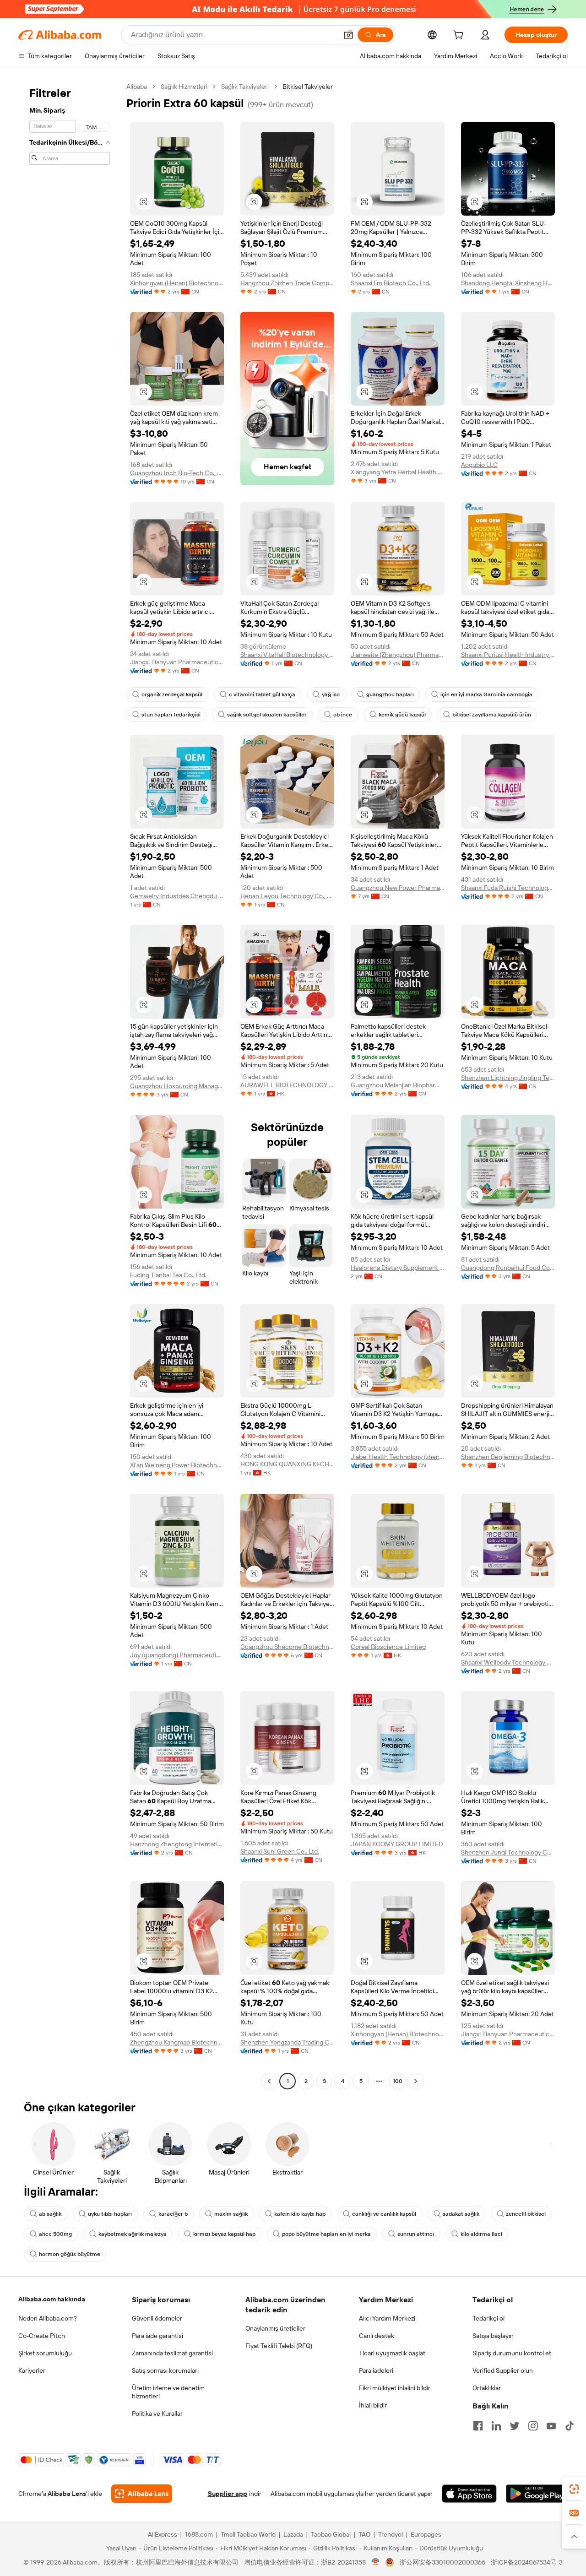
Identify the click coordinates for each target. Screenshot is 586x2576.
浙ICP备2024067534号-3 (527, 2562)
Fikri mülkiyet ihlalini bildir (395, 2388)
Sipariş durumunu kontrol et (512, 2353)
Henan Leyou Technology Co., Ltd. (287, 896)
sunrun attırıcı (416, 2234)
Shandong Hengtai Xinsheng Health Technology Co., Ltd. (508, 283)
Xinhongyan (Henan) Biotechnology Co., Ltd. (177, 283)
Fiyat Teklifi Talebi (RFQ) (279, 2346)
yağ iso (331, 694)
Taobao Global (331, 2534)
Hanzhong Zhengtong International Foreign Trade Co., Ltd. (177, 1844)
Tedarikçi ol (488, 2318)
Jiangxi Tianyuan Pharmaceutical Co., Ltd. (177, 662)
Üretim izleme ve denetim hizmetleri (168, 2392)
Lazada (293, 2534)
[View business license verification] (376, 2562)
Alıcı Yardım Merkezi (387, 2318)
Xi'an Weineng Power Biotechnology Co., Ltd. (177, 1465)
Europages (426, 2534)
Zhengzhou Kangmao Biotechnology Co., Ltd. (177, 2042)
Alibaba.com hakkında (52, 2299)
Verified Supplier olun (503, 2370)
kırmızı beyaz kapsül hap (224, 2234)
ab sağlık (50, 2214)
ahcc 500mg (55, 2234)
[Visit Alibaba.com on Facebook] (478, 2426)
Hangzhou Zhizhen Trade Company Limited (287, 283)
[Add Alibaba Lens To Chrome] (142, 2494)
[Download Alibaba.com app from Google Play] (537, 2494)
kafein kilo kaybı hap (300, 2214)
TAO (364, 2534)
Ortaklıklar (487, 2388)
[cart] (460, 36)
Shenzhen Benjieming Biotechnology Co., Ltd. (508, 1457)
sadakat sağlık (461, 2214)
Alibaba (137, 87)
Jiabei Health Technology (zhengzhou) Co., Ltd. (398, 1457)
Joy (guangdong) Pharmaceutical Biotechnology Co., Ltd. (177, 1655)
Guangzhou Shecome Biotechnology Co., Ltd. (287, 1647)
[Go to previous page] (269, 2081)
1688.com (199, 2534)
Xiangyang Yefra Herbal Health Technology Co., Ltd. (398, 472)
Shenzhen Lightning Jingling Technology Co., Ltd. (508, 1078)
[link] (574, 2489)
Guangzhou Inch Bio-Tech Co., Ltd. (177, 473)
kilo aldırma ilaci (481, 2234)
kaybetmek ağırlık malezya (133, 2234)
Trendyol (391, 2534)
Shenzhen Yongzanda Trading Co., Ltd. (287, 2042)
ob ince (343, 715)
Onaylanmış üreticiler (275, 2328)
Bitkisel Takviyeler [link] (308, 87)
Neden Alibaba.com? (48, 2318)
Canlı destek (377, 2336)
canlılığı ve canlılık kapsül (384, 2214)
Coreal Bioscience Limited (388, 1647)
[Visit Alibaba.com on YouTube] (551, 2426)
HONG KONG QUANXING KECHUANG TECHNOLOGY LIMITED (287, 1464)
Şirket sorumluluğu (45, 2353)
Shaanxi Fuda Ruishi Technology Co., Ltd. (508, 888)
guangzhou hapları (390, 694)
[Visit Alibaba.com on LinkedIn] (496, 2426)
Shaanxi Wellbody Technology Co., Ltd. (508, 1662)
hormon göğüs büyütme (70, 2254)
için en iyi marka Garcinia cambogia (486, 694)
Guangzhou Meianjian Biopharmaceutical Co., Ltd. (398, 1085)
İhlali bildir (373, 2405)
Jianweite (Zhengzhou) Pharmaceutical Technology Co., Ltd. (398, 655)
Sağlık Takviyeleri (245, 87)
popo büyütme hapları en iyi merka (326, 2234)
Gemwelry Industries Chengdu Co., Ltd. (177, 896)
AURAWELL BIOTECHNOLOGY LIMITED (287, 1085)
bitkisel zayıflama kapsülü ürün (492, 715)
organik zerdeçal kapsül (172, 694)
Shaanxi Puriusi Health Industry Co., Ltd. (508, 655)
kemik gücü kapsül (402, 715)
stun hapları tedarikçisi (171, 715)
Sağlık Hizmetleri (184, 87)
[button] (348, 35)
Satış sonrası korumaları (165, 2370)
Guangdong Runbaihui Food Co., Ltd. (508, 1268)
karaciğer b (173, 2214)
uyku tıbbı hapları (110, 2214)
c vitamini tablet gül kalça (262, 694)
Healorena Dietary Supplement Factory (398, 1268)
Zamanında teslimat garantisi (172, 2353)
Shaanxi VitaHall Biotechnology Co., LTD (287, 655)
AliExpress (163, 2534)
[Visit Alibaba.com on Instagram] (533, 2426)
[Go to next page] (416, 2081)
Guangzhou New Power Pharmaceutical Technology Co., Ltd (398, 888)
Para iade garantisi (157, 2336)
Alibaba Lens (67, 2494)
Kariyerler (32, 2370)
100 (398, 2081)
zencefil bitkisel (526, 2214)
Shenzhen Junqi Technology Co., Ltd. (508, 1852)
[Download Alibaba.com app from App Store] (469, 2494)
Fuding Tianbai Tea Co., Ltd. (168, 1275)
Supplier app (228, 2494)
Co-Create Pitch (42, 2336)
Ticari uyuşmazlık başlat (392, 2353)
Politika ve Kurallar (157, 2413)
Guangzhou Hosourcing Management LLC (177, 1086)
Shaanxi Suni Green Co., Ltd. (280, 1851)
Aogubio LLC (479, 465)
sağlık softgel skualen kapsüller (267, 715)
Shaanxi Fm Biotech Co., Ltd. (391, 283)
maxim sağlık (231, 2214)
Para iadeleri (376, 2370)
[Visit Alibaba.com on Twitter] (515, 2426)
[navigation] (70, 1085)
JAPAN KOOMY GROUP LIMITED (397, 1844)
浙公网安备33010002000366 (442, 2562)
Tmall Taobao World (248, 2534)
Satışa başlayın (493, 2336)
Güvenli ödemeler (157, 2318)
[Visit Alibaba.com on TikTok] (570, 2426)
